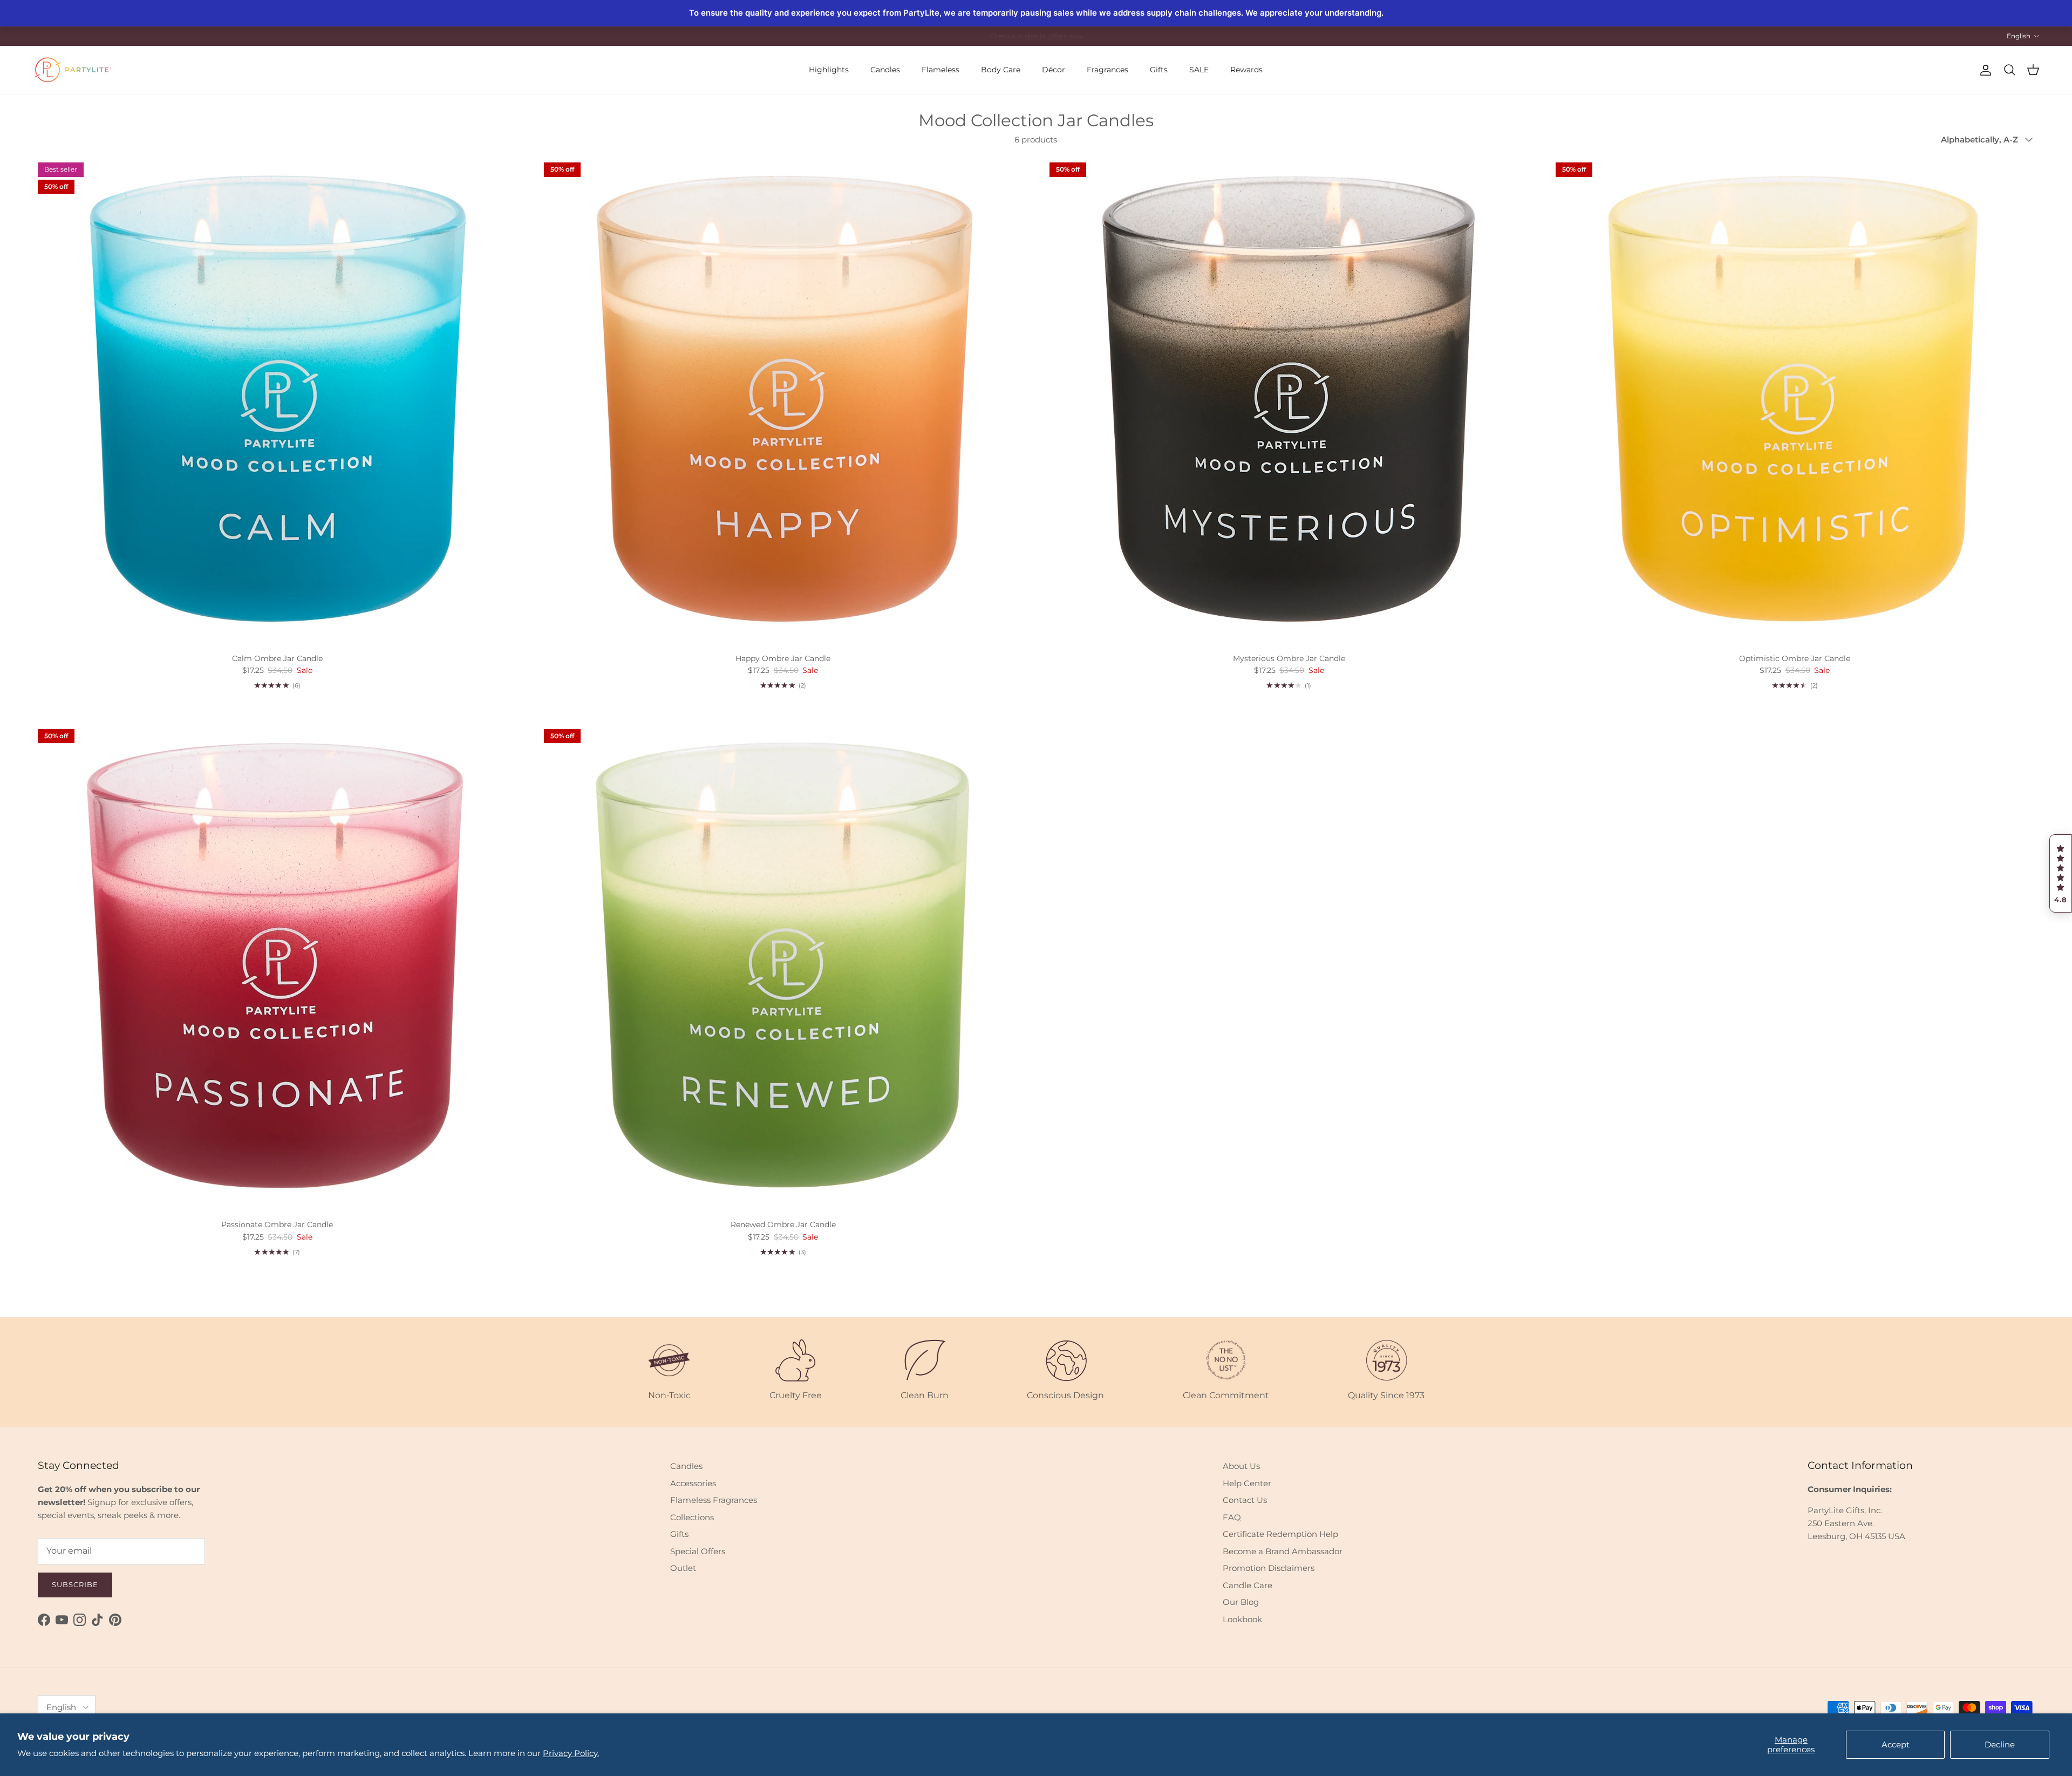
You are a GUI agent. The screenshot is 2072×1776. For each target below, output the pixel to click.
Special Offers (698, 1551)
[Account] (1984, 70)
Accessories (693, 1483)
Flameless (940, 70)
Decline (2000, 1744)
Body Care (1001, 70)
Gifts (1159, 70)
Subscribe (75, 1584)
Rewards (1246, 70)
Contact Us (1245, 1500)
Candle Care (1248, 1585)
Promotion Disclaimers (1269, 1568)
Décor (1054, 70)
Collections (692, 1517)
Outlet (683, 1568)
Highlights (829, 70)
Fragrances (1107, 70)
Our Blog (1241, 1602)
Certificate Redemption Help (1280, 1534)
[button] (2061, 874)
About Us (1241, 1466)
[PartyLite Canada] (73, 70)
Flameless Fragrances (714, 1500)
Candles (885, 70)
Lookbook (1242, 1619)
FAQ (1232, 1517)
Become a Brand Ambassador (1283, 1551)
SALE (1199, 70)
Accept (1896, 1744)
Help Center (1247, 1483)
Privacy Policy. (571, 1753)
